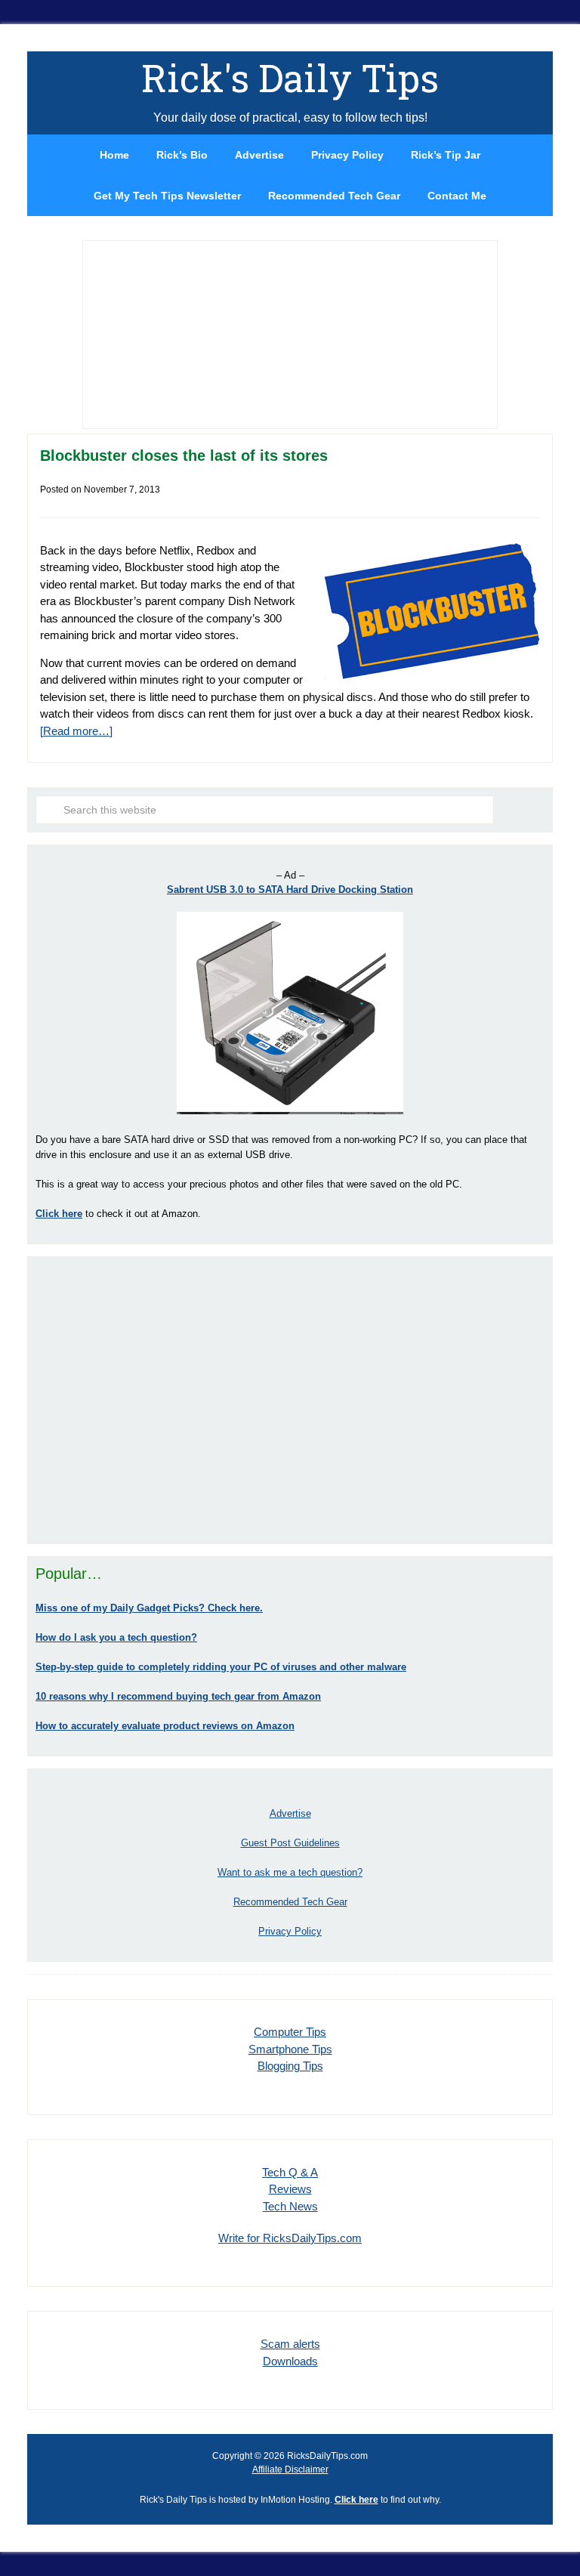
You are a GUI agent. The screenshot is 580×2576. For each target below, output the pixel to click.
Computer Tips (290, 2032)
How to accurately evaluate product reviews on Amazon (165, 1726)
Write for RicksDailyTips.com (290, 2238)
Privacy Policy (290, 1931)
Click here (356, 2500)
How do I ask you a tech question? (116, 1637)
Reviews (290, 2189)
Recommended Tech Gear (290, 1902)
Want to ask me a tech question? (290, 1872)
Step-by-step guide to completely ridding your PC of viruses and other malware (221, 1667)
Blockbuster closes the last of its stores (184, 456)
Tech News (290, 2206)
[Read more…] (76, 731)
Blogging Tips (290, 2066)
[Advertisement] (290, 1400)
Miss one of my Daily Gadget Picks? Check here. (149, 1608)
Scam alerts (290, 2344)
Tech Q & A (290, 2172)
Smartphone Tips (290, 2049)
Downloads (290, 2361)
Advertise (290, 1813)
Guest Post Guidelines (290, 1843)
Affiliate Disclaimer (290, 2469)
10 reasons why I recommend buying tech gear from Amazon (178, 1696)
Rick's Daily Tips (290, 78)
